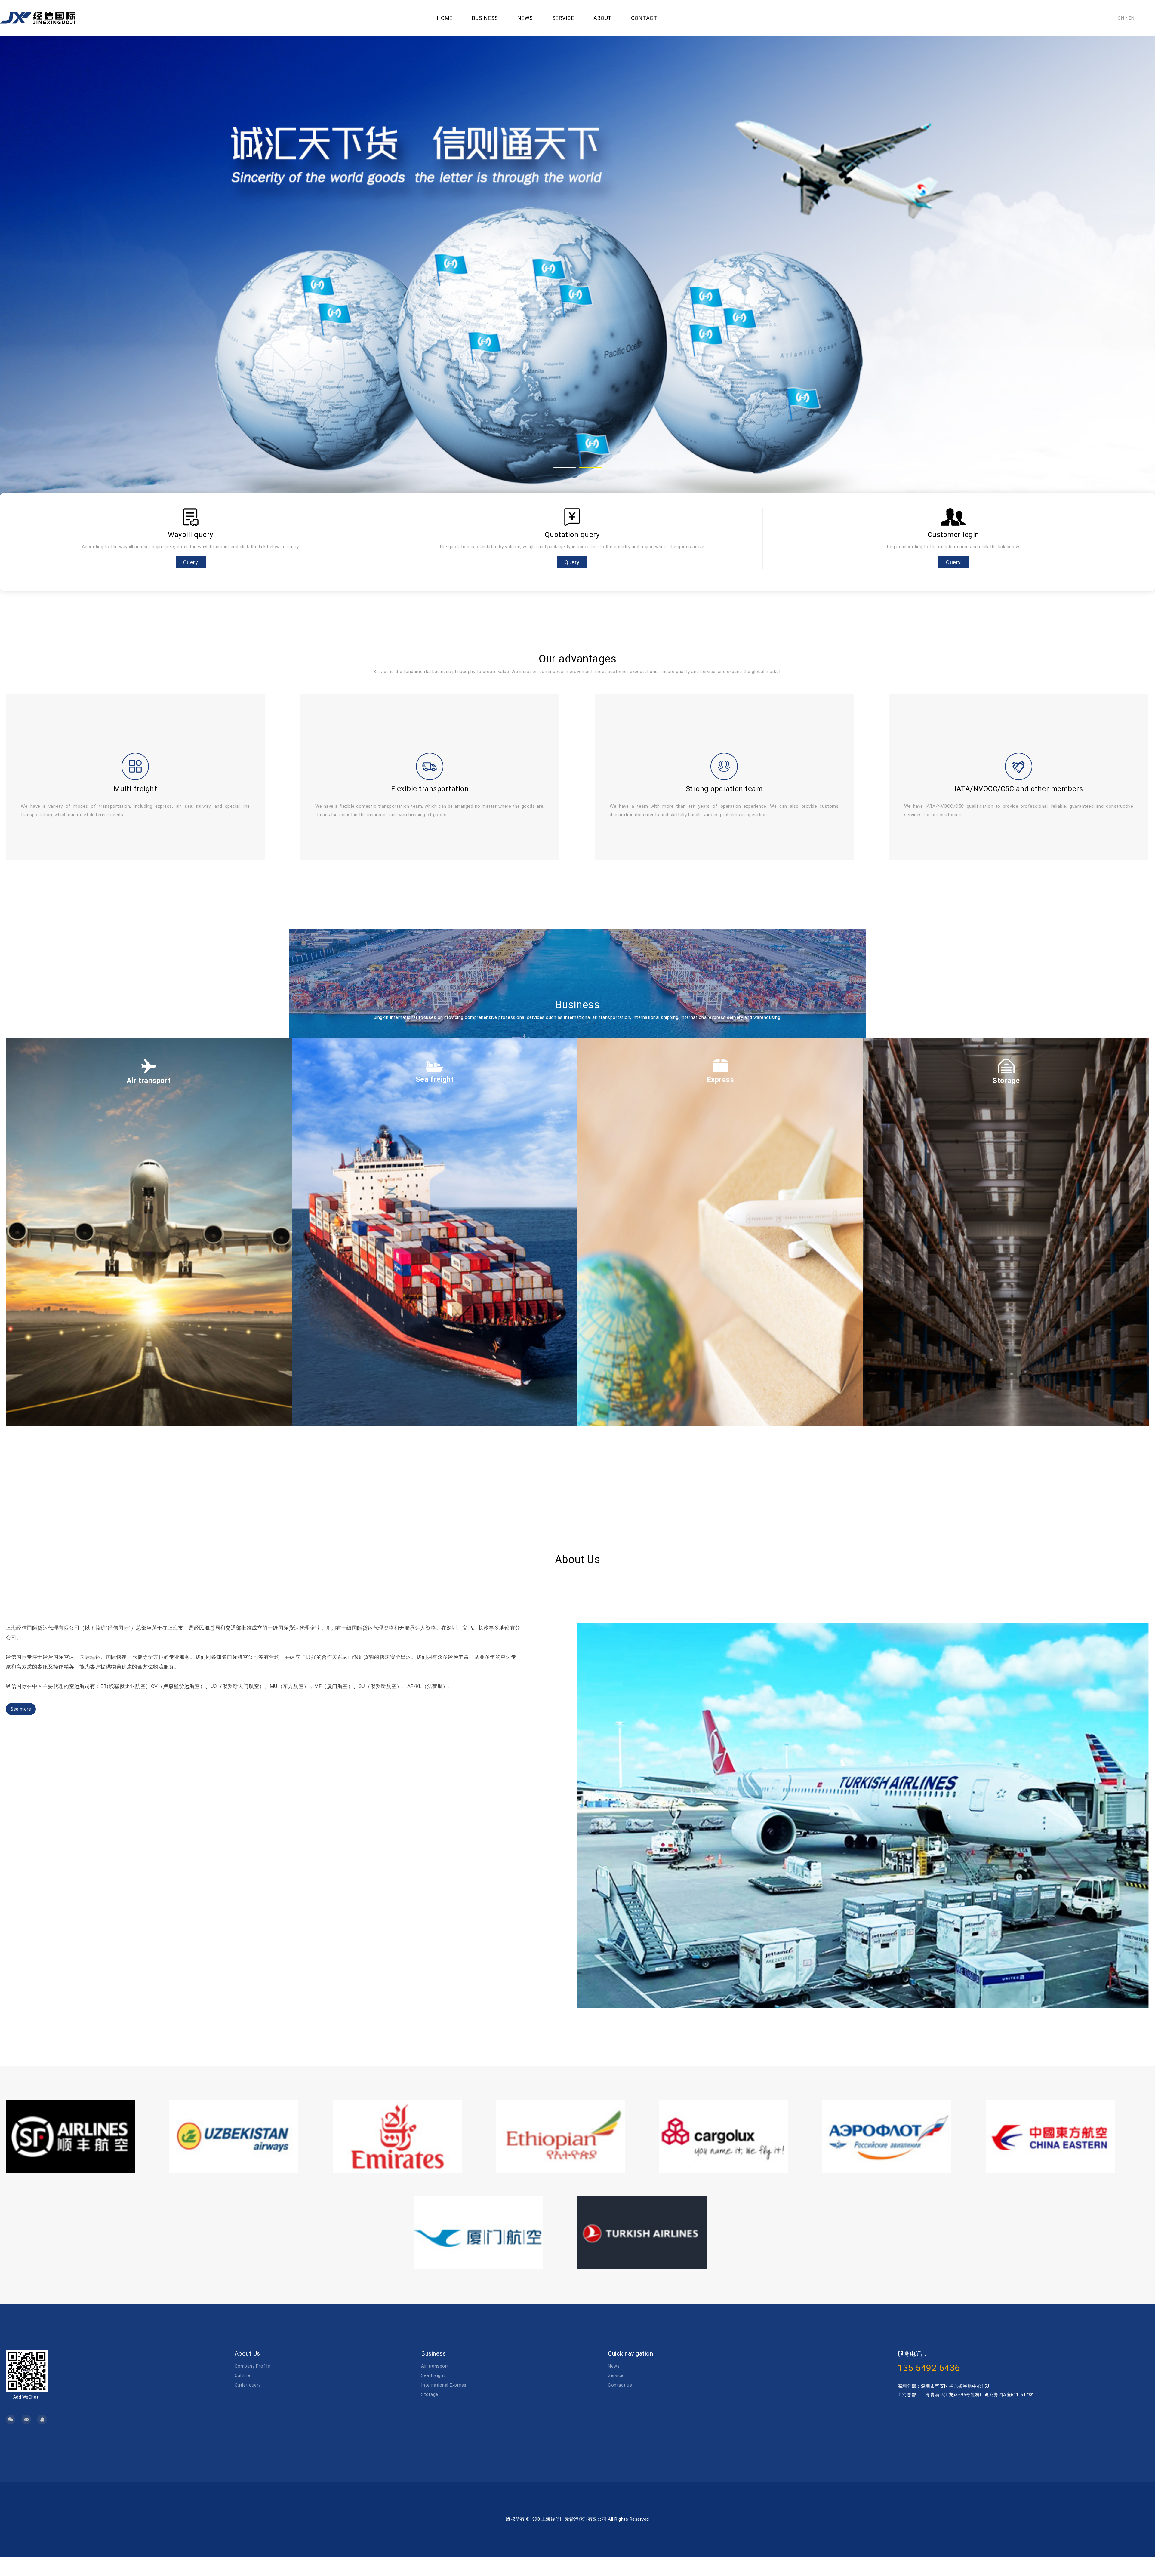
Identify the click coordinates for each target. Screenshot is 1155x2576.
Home (445, 18)
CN (1121, 18)
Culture (242, 2375)
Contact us (620, 2385)
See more (21, 1709)
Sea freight (433, 2375)
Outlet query (248, 2385)
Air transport (435, 2366)
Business (485, 18)
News (525, 18)
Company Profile (253, 2366)
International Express (444, 2385)
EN (1132, 18)
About (603, 18)
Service (563, 18)
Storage (430, 2394)
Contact (644, 18)
